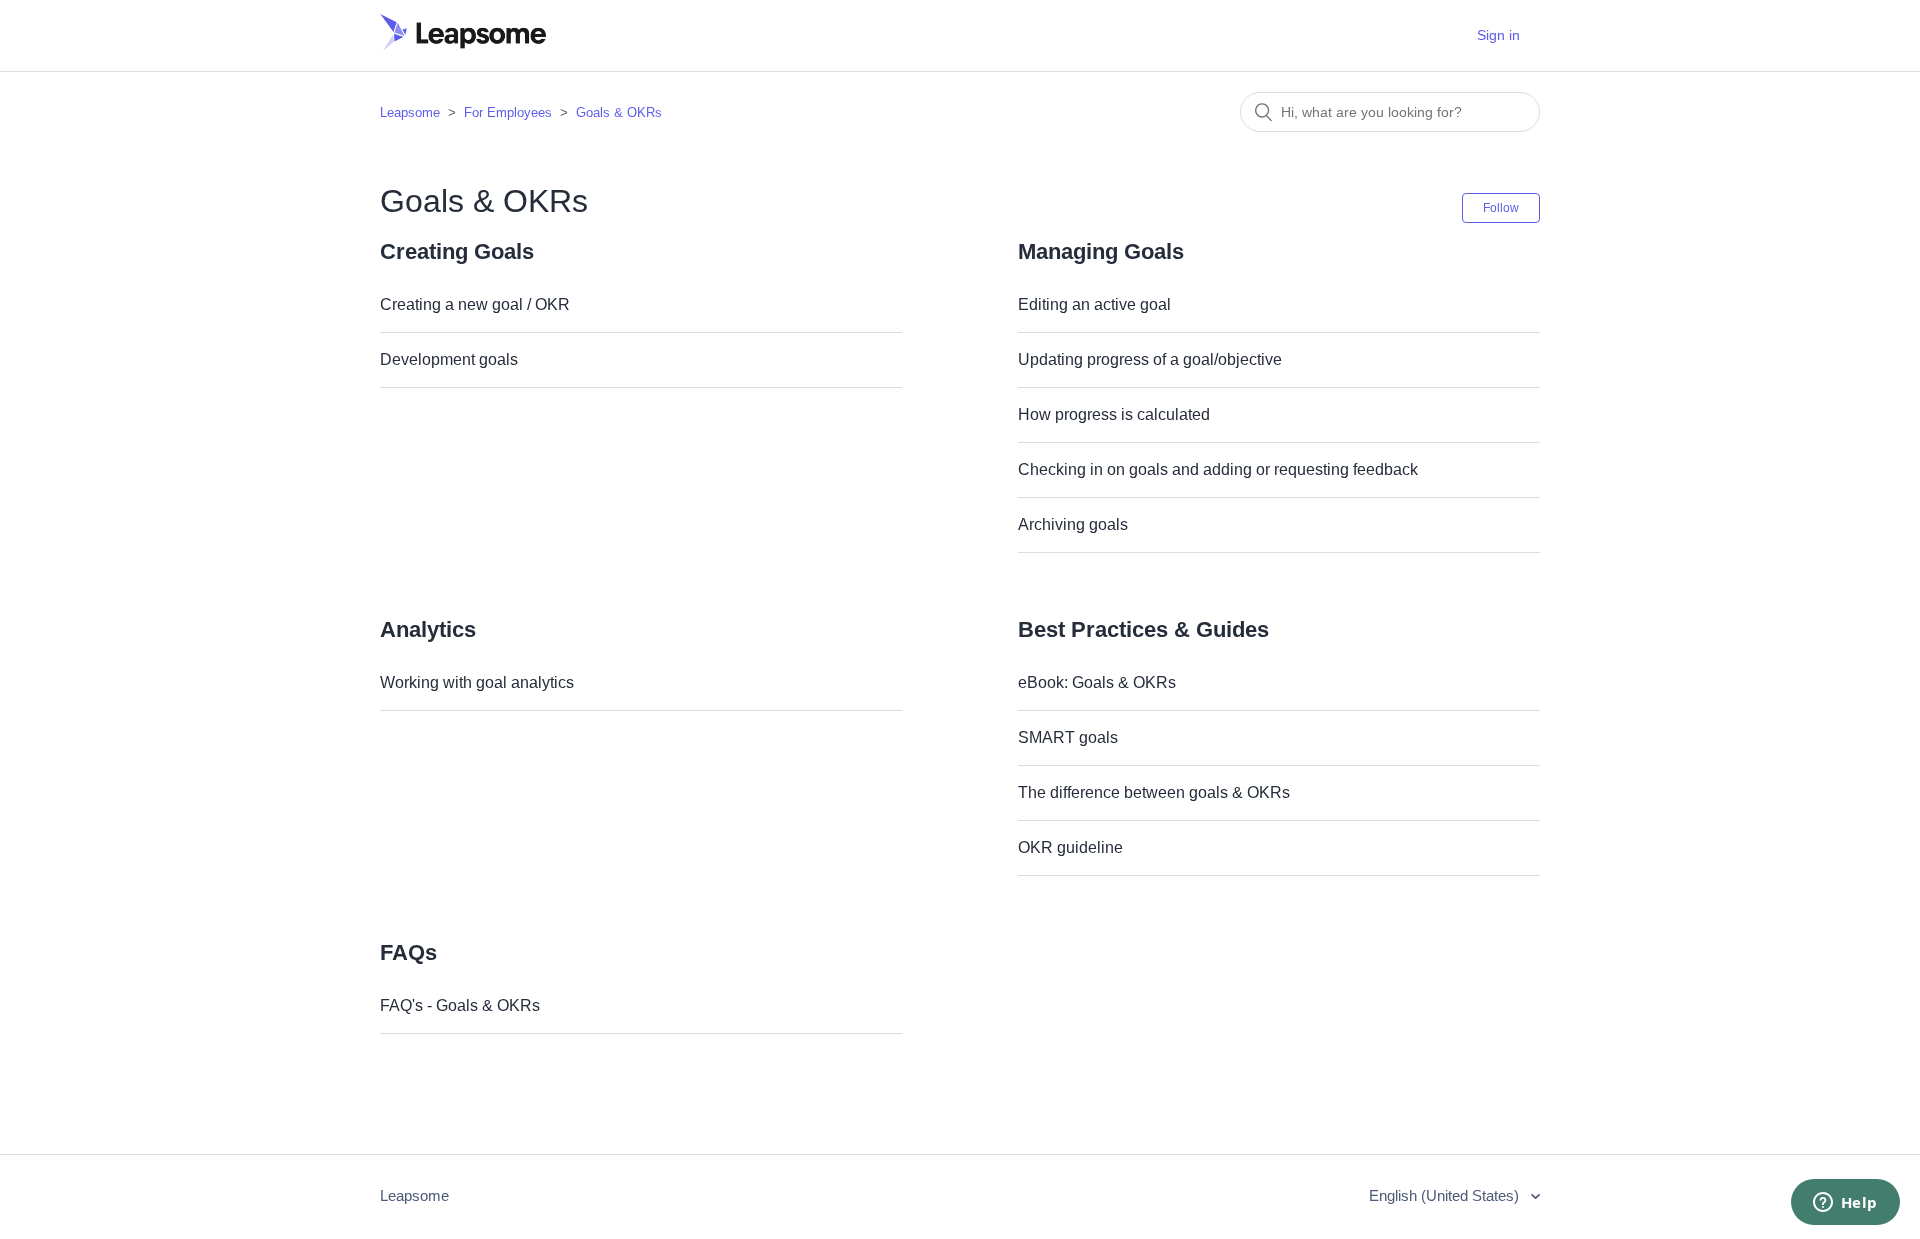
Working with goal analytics (477, 682)
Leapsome (410, 112)
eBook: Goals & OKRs (1097, 682)
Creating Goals (457, 251)
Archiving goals (1073, 524)
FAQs (408, 952)
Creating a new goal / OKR (475, 304)
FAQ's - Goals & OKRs (460, 1005)
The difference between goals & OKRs (1154, 792)
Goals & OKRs (619, 112)
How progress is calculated (1114, 414)
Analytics (428, 629)
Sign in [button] (1498, 35)
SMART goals (1068, 737)
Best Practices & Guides (1143, 629)
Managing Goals (1101, 251)
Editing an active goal (1094, 304)
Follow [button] (1501, 208)
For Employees (508, 112)
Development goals (449, 359)
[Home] (463, 45)
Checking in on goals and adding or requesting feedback (1218, 469)
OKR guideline (1070, 847)
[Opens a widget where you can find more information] (1845, 1204)
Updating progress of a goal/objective (1150, 359)
